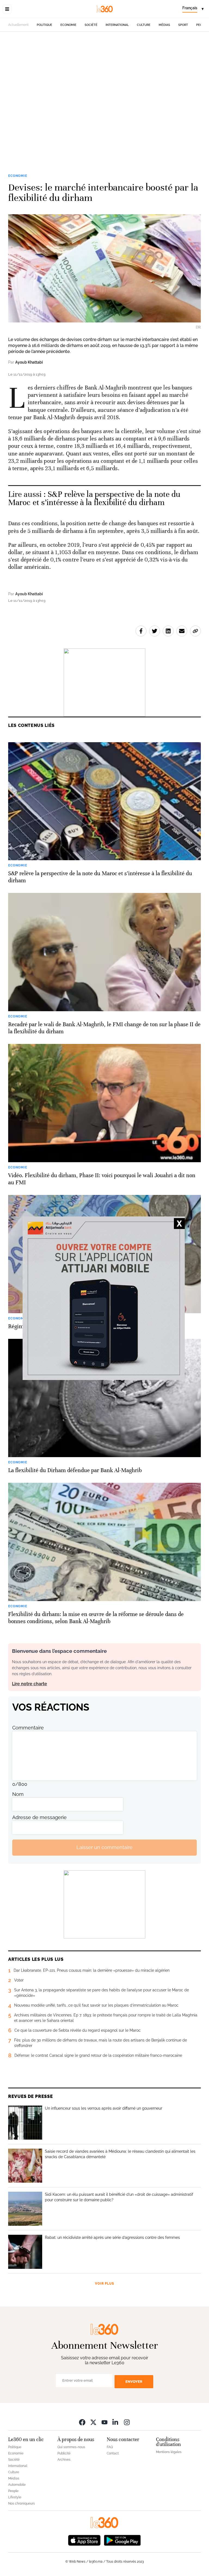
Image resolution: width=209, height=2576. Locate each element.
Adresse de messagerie (39, 1817)
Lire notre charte (30, 1684)
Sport (183, 25)
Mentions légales (169, 2452)
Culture (144, 25)
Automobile (17, 2485)
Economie (68, 25)
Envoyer (134, 2382)
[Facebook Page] (82, 2422)
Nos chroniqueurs (21, 2503)
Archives (64, 2460)
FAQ (110, 2447)
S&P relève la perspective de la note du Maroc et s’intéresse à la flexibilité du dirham (94, 498)
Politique (44, 25)
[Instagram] (127, 2422)
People (13, 2491)
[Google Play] (122, 2540)
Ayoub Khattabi (29, 362)
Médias (164, 25)
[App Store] (84, 2540)
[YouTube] (104, 2422)
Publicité (64, 2453)
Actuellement (18, 25)
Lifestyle (15, 2497)
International (117, 25)
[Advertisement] (104, 94)
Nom (18, 1794)
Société (91, 25)
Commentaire (28, 1728)
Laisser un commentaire (104, 1847)
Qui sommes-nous (71, 2447)
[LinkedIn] (116, 2422)
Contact (113, 2453)
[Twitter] (93, 2422)
